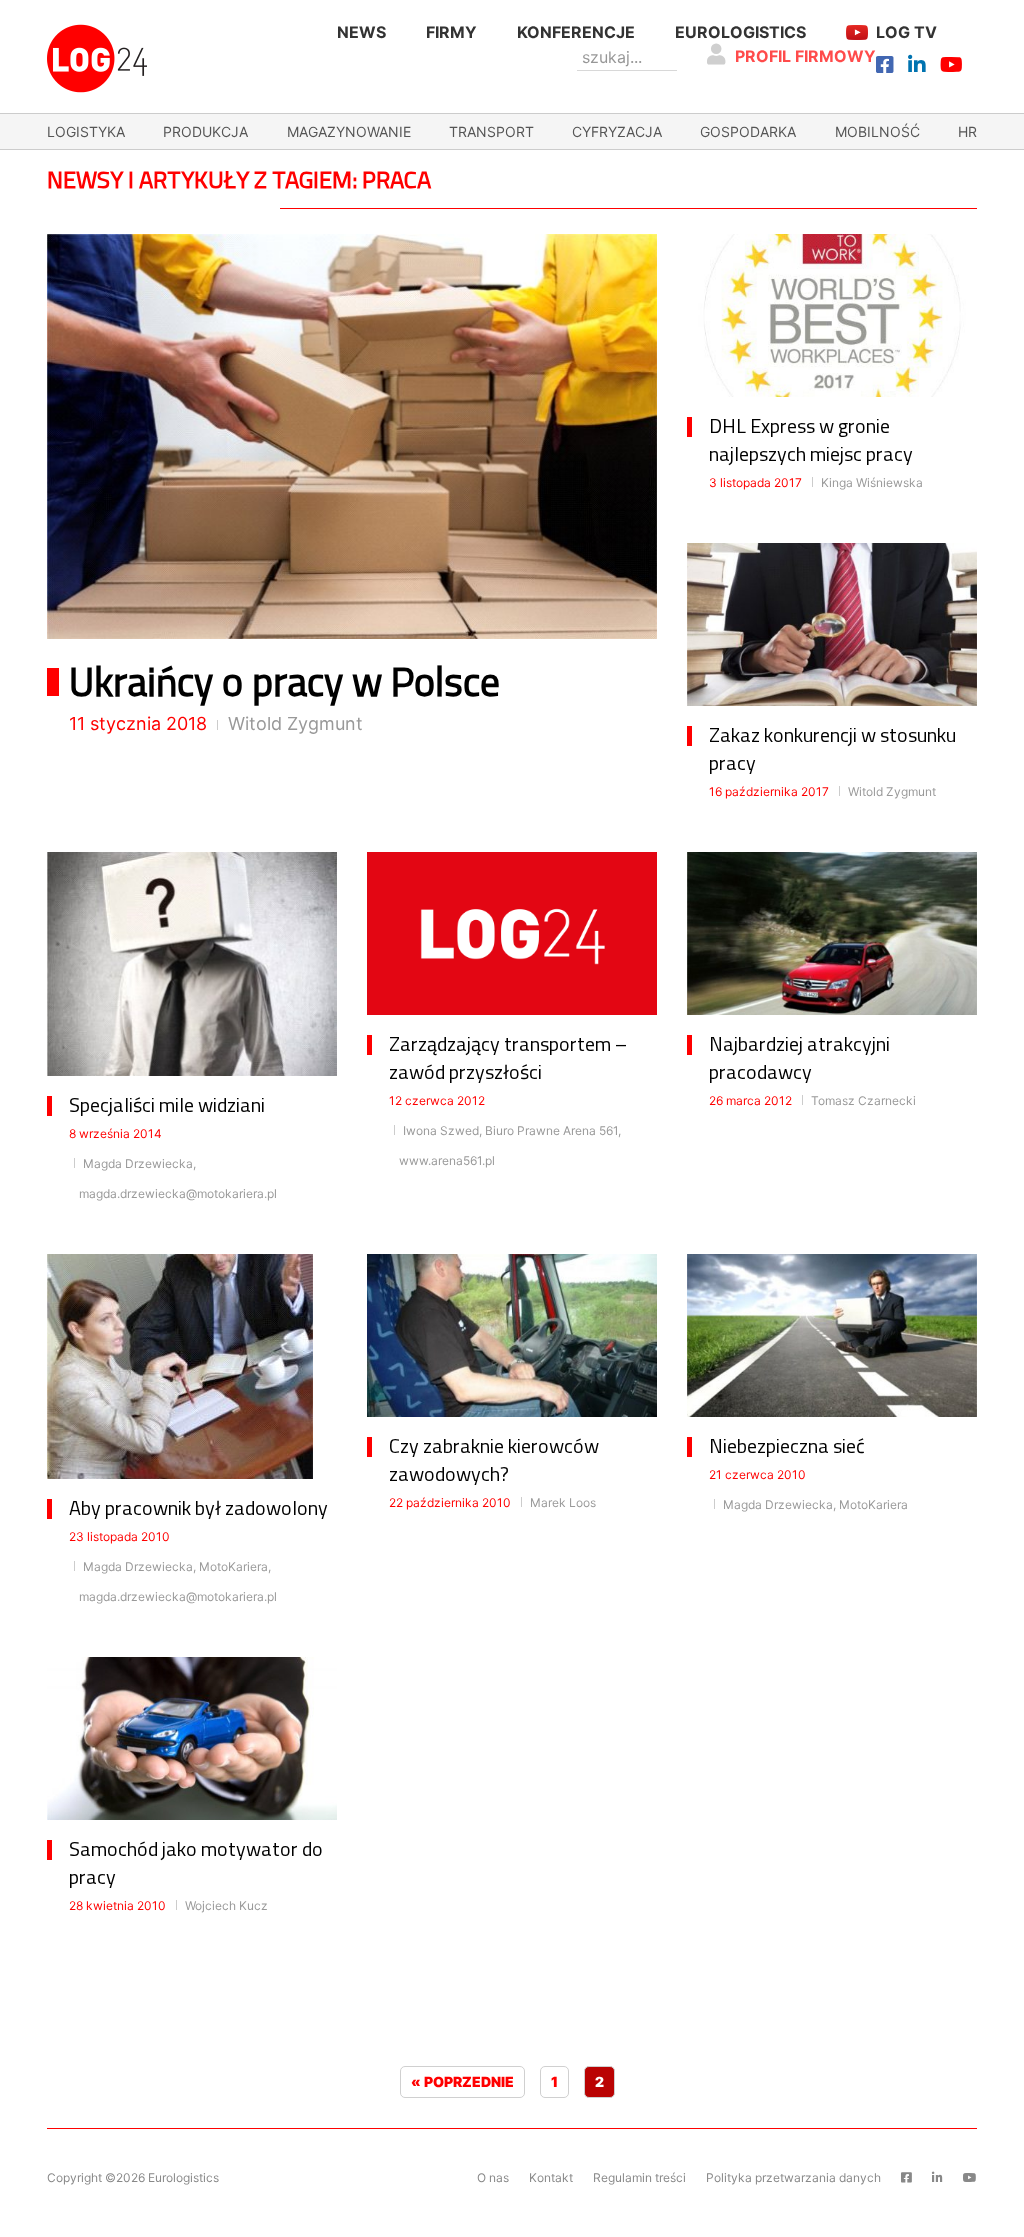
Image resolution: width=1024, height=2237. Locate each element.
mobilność (877, 131)
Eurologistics (740, 32)
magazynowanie (349, 131)
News (361, 32)
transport (491, 131)
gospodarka (748, 131)
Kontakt (551, 2177)
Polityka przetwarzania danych (793, 2177)
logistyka (86, 131)
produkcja (205, 131)
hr (967, 131)
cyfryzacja (617, 131)
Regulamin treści (639, 2177)
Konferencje (576, 32)
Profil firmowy (805, 56)
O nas (493, 2177)
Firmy (451, 32)
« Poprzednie (462, 2081)
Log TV (906, 32)
